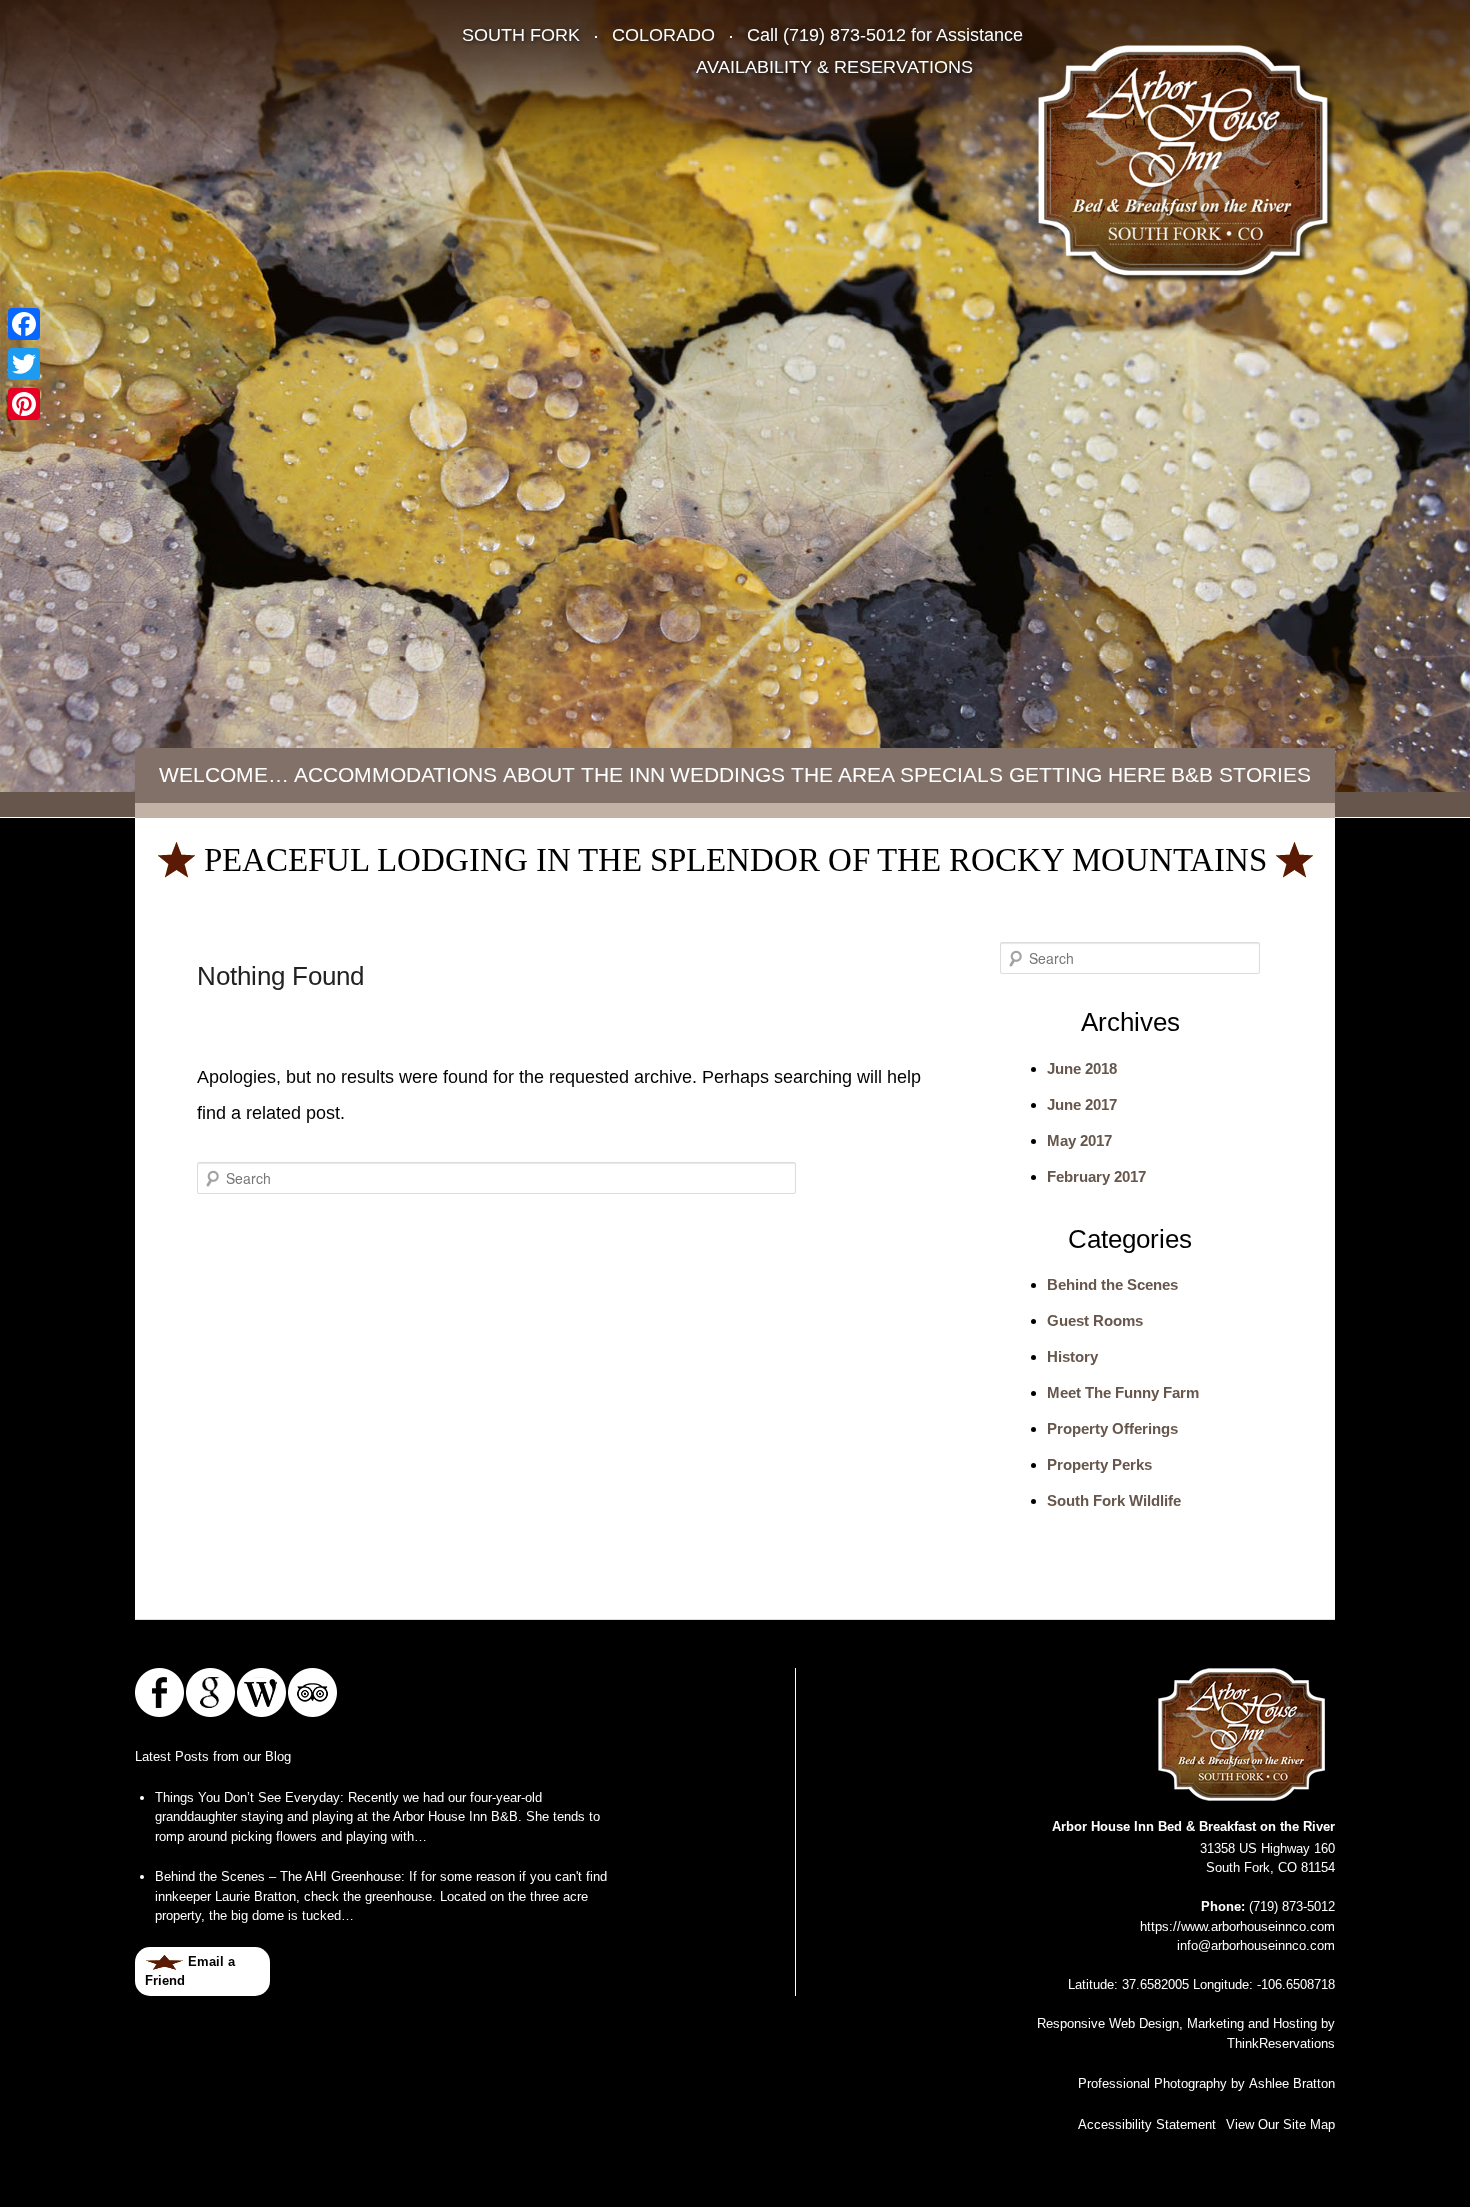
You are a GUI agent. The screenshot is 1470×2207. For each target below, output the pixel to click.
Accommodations (395, 774)
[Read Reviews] (312, 1692)
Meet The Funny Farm (1123, 1392)
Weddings (727, 774)
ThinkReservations (1281, 2043)
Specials (951, 774)
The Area (843, 774)
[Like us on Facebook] (159, 1692)
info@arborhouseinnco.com (1256, 1945)
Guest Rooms (1095, 1320)
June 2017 (1082, 1104)
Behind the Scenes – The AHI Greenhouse (278, 1876)
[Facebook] (24, 324)
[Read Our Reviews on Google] (210, 1692)
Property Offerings (1112, 1428)
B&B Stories (1241, 774)
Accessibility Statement (1147, 2124)
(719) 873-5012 (844, 35)
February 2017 (1096, 1176)
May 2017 (1079, 1140)
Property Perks (1099, 1464)
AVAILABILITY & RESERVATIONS (834, 67)
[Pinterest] (24, 404)
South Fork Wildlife (1114, 1500)
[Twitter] (24, 364)
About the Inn (584, 774)
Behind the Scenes (1112, 1284)
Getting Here (1087, 774)
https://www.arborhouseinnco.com (1237, 1926)
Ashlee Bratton (1292, 2083)
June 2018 (1082, 1068)
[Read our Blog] (261, 1692)
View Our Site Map (1280, 2124)
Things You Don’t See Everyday (247, 1797)
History (1072, 1356)
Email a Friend (190, 1971)
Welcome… (224, 774)
